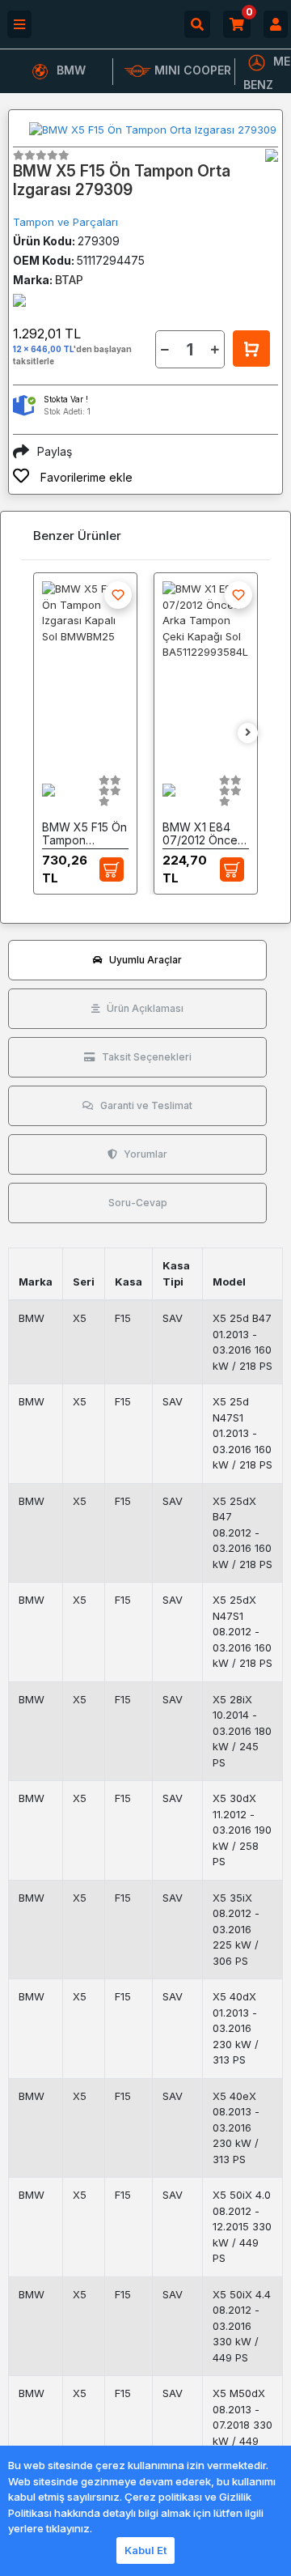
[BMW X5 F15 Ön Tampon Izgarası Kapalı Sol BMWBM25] (85, 670)
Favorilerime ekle (85, 477)
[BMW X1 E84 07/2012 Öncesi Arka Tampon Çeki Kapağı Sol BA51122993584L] (206, 670)
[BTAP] (272, 155)
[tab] (137, 960)
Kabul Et (145, 2550)
